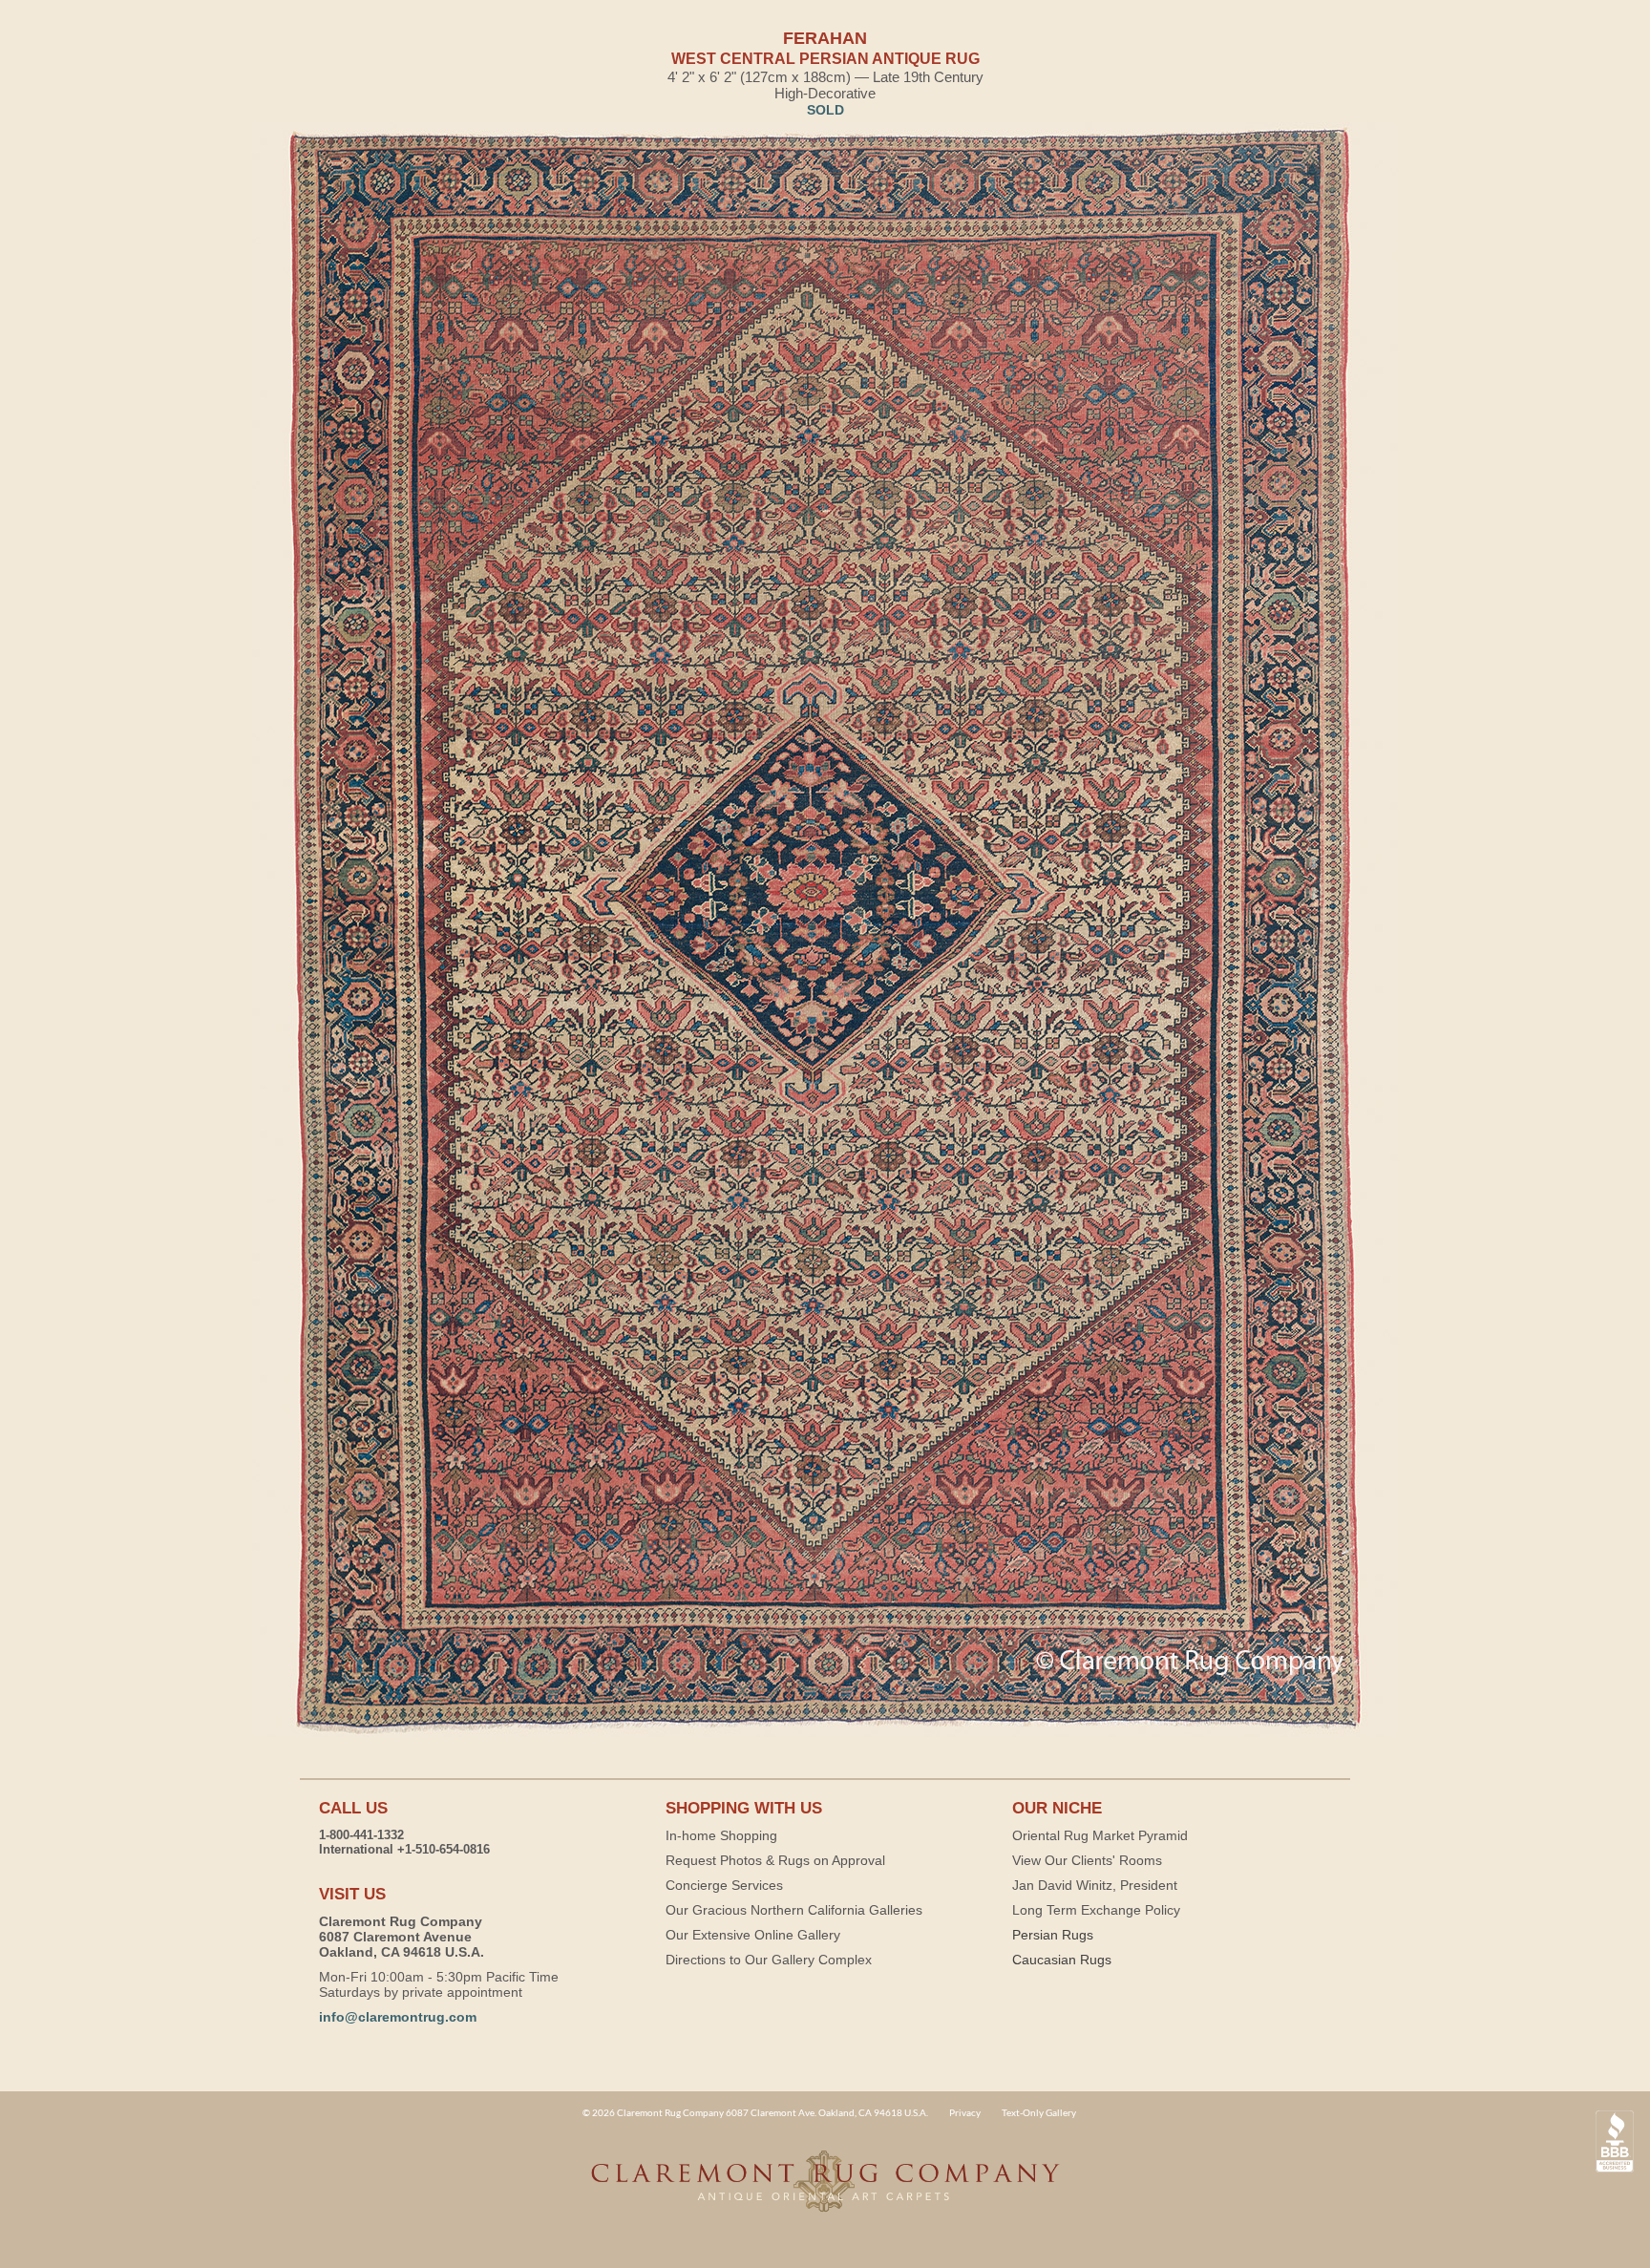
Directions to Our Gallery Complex (769, 1960)
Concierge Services (724, 1885)
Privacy (965, 2112)
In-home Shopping (721, 1835)
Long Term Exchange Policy (1096, 1910)
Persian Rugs (1053, 1935)
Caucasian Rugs (1062, 1960)
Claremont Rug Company (825, 2192)
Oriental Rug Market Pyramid (1100, 1835)
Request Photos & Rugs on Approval (775, 1860)
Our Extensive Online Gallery (753, 1935)
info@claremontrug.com (398, 2017)
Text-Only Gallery (1039, 2112)
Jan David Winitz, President (1095, 1885)
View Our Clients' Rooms (1087, 1860)
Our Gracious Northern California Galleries (794, 1910)
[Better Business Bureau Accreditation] (1615, 2141)
